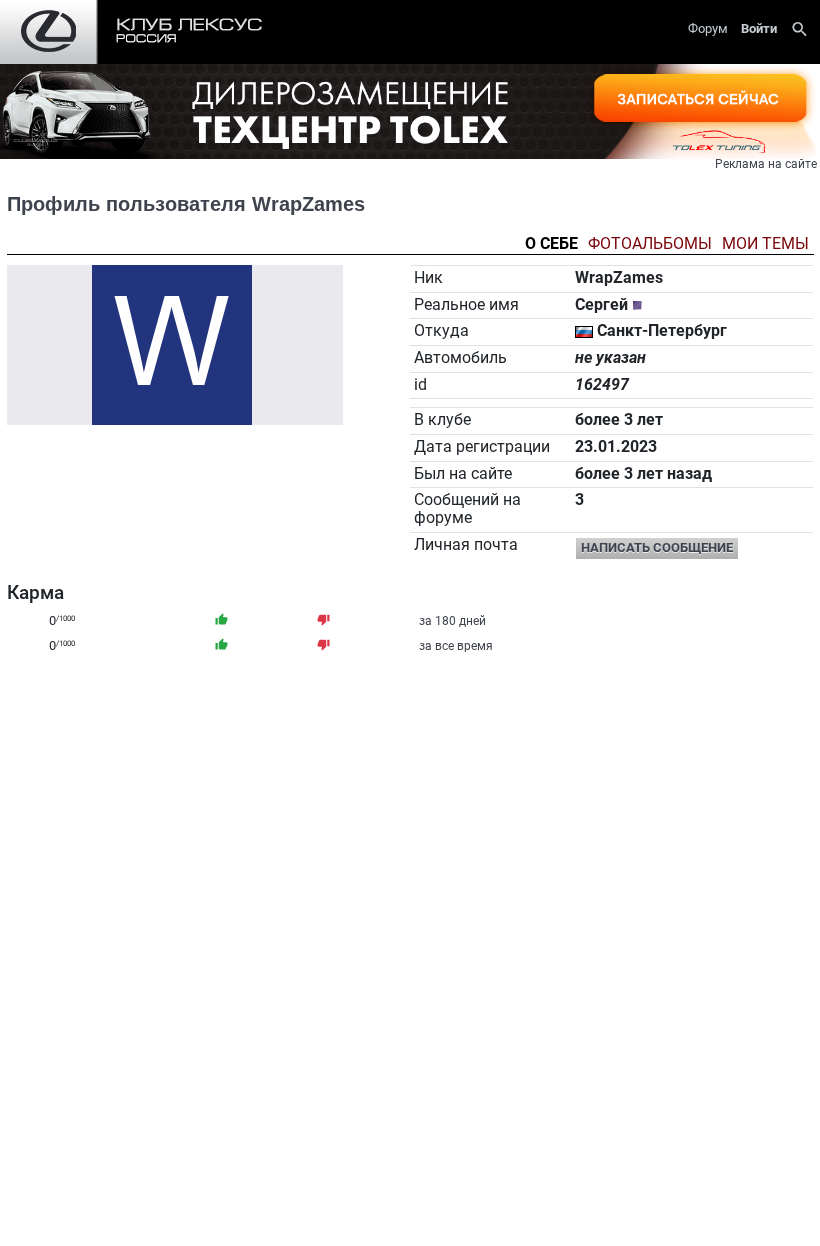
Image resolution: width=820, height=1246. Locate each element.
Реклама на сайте (766, 164)
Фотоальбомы (650, 244)
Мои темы (765, 244)
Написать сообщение (657, 547)
